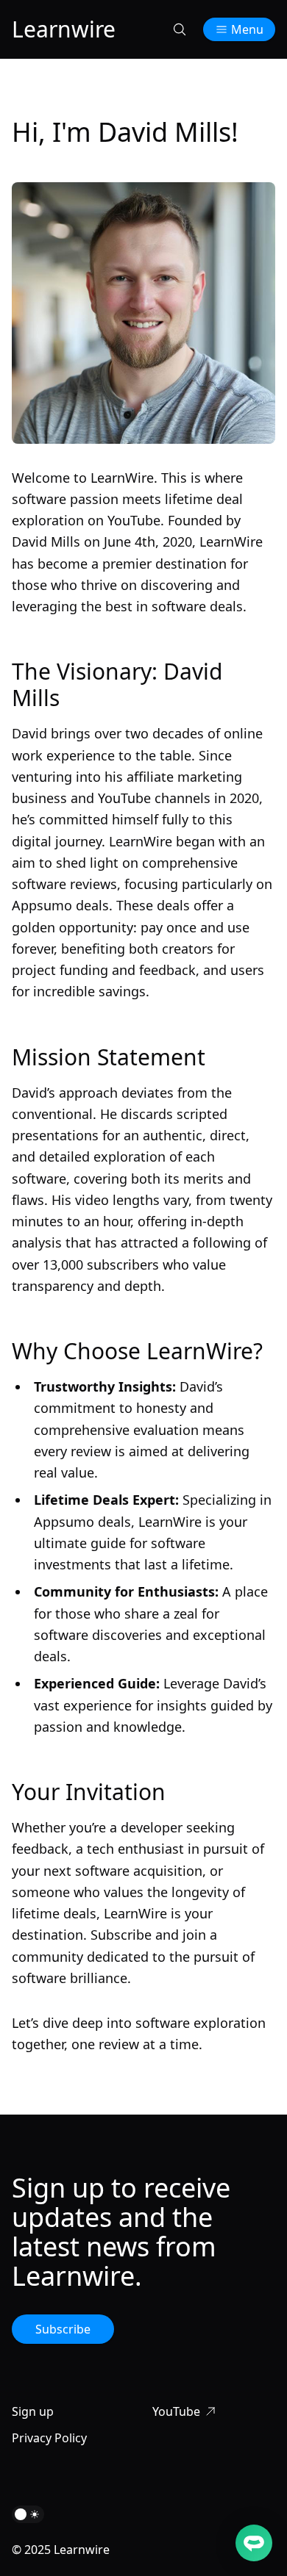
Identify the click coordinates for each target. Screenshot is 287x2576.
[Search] (180, 29)
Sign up (33, 2411)
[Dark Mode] (28, 2514)
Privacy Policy (49, 2438)
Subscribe (63, 2329)
